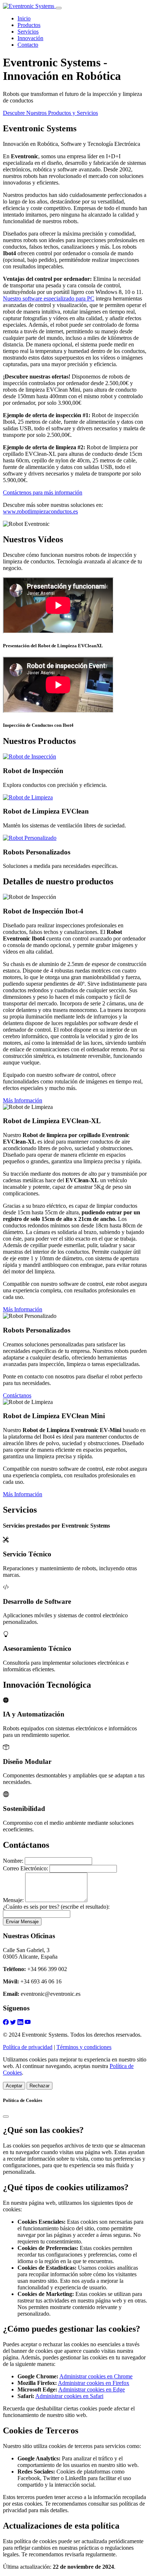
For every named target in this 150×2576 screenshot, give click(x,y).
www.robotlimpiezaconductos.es (40, 511)
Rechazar (40, 2086)
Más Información (23, 1100)
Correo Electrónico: (25, 1868)
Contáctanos (17, 1395)
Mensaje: (13, 1900)
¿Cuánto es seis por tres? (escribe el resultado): (56, 1907)
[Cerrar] (6, 2117)
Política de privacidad (28, 2047)
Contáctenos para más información (43, 492)
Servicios (28, 32)
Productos (29, 25)
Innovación (30, 38)
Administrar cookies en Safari (69, 2396)
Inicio (24, 18)
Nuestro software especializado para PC (49, 298)
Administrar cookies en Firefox (94, 2383)
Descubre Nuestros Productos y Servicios (50, 113)
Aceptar (14, 2086)
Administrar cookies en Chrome (96, 2376)
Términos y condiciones (84, 2047)
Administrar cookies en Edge (92, 2389)
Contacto (28, 45)
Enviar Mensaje (22, 1922)
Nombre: (13, 1861)
